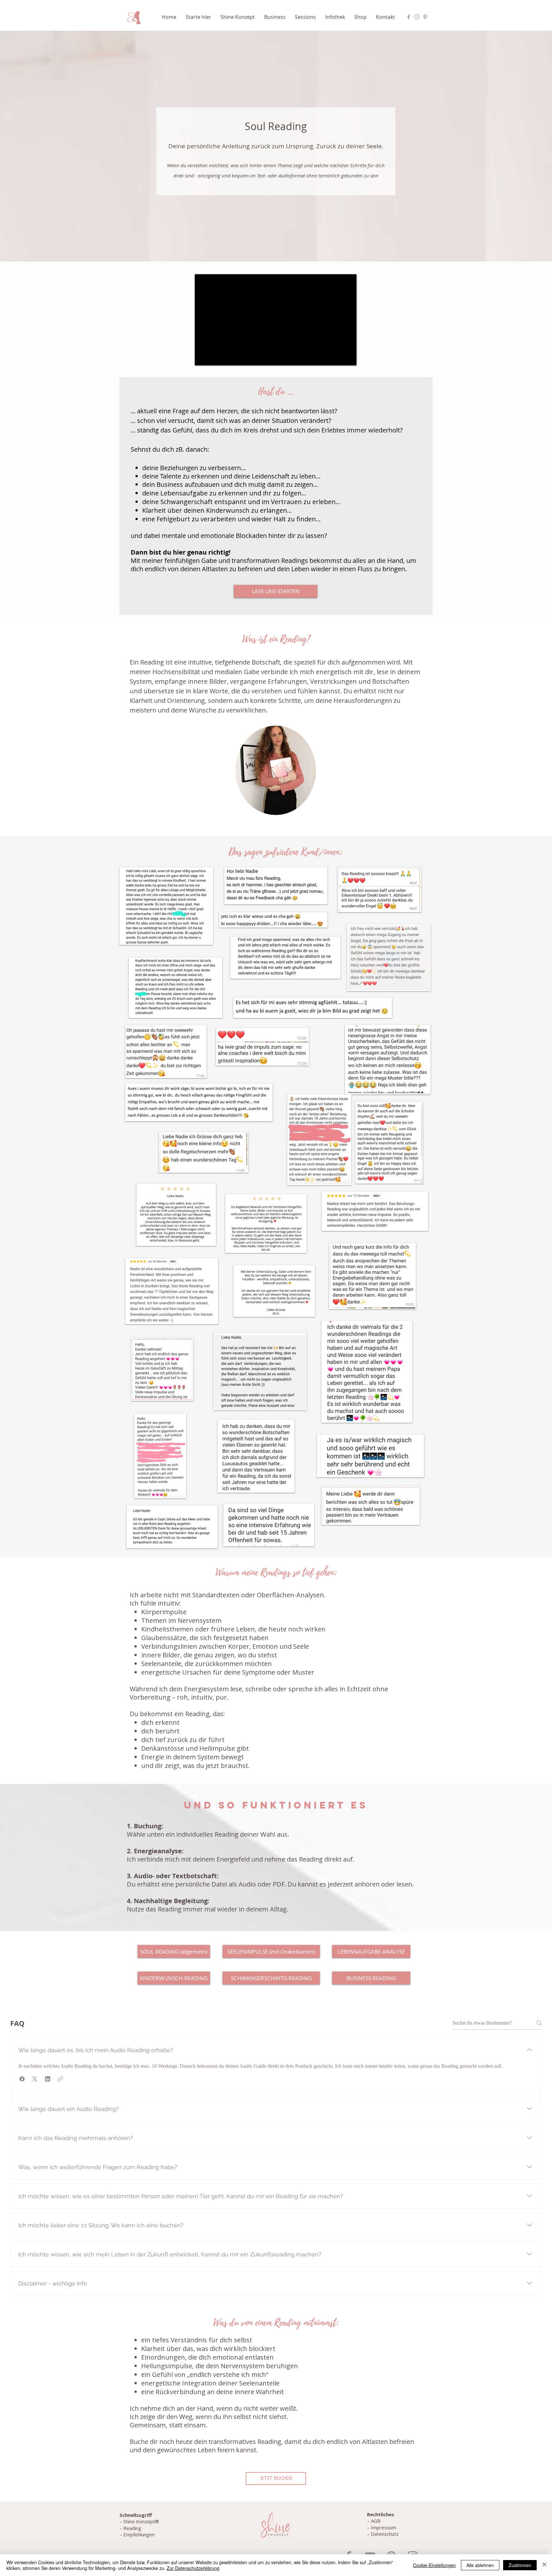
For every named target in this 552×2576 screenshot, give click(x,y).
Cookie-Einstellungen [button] (434, 2565)
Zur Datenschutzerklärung (193, 2568)
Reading (132, 2528)
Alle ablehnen (480, 2565)
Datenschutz (385, 2534)
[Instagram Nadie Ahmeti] (417, 17)
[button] (200, 17)
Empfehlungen (138, 2534)
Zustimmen (520, 2565)
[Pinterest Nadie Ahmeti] (425, 17)
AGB (376, 2521)
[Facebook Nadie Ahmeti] (409, 17)
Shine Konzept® (141, 2521)
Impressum (383, 2527)
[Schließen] (544, 2565)
